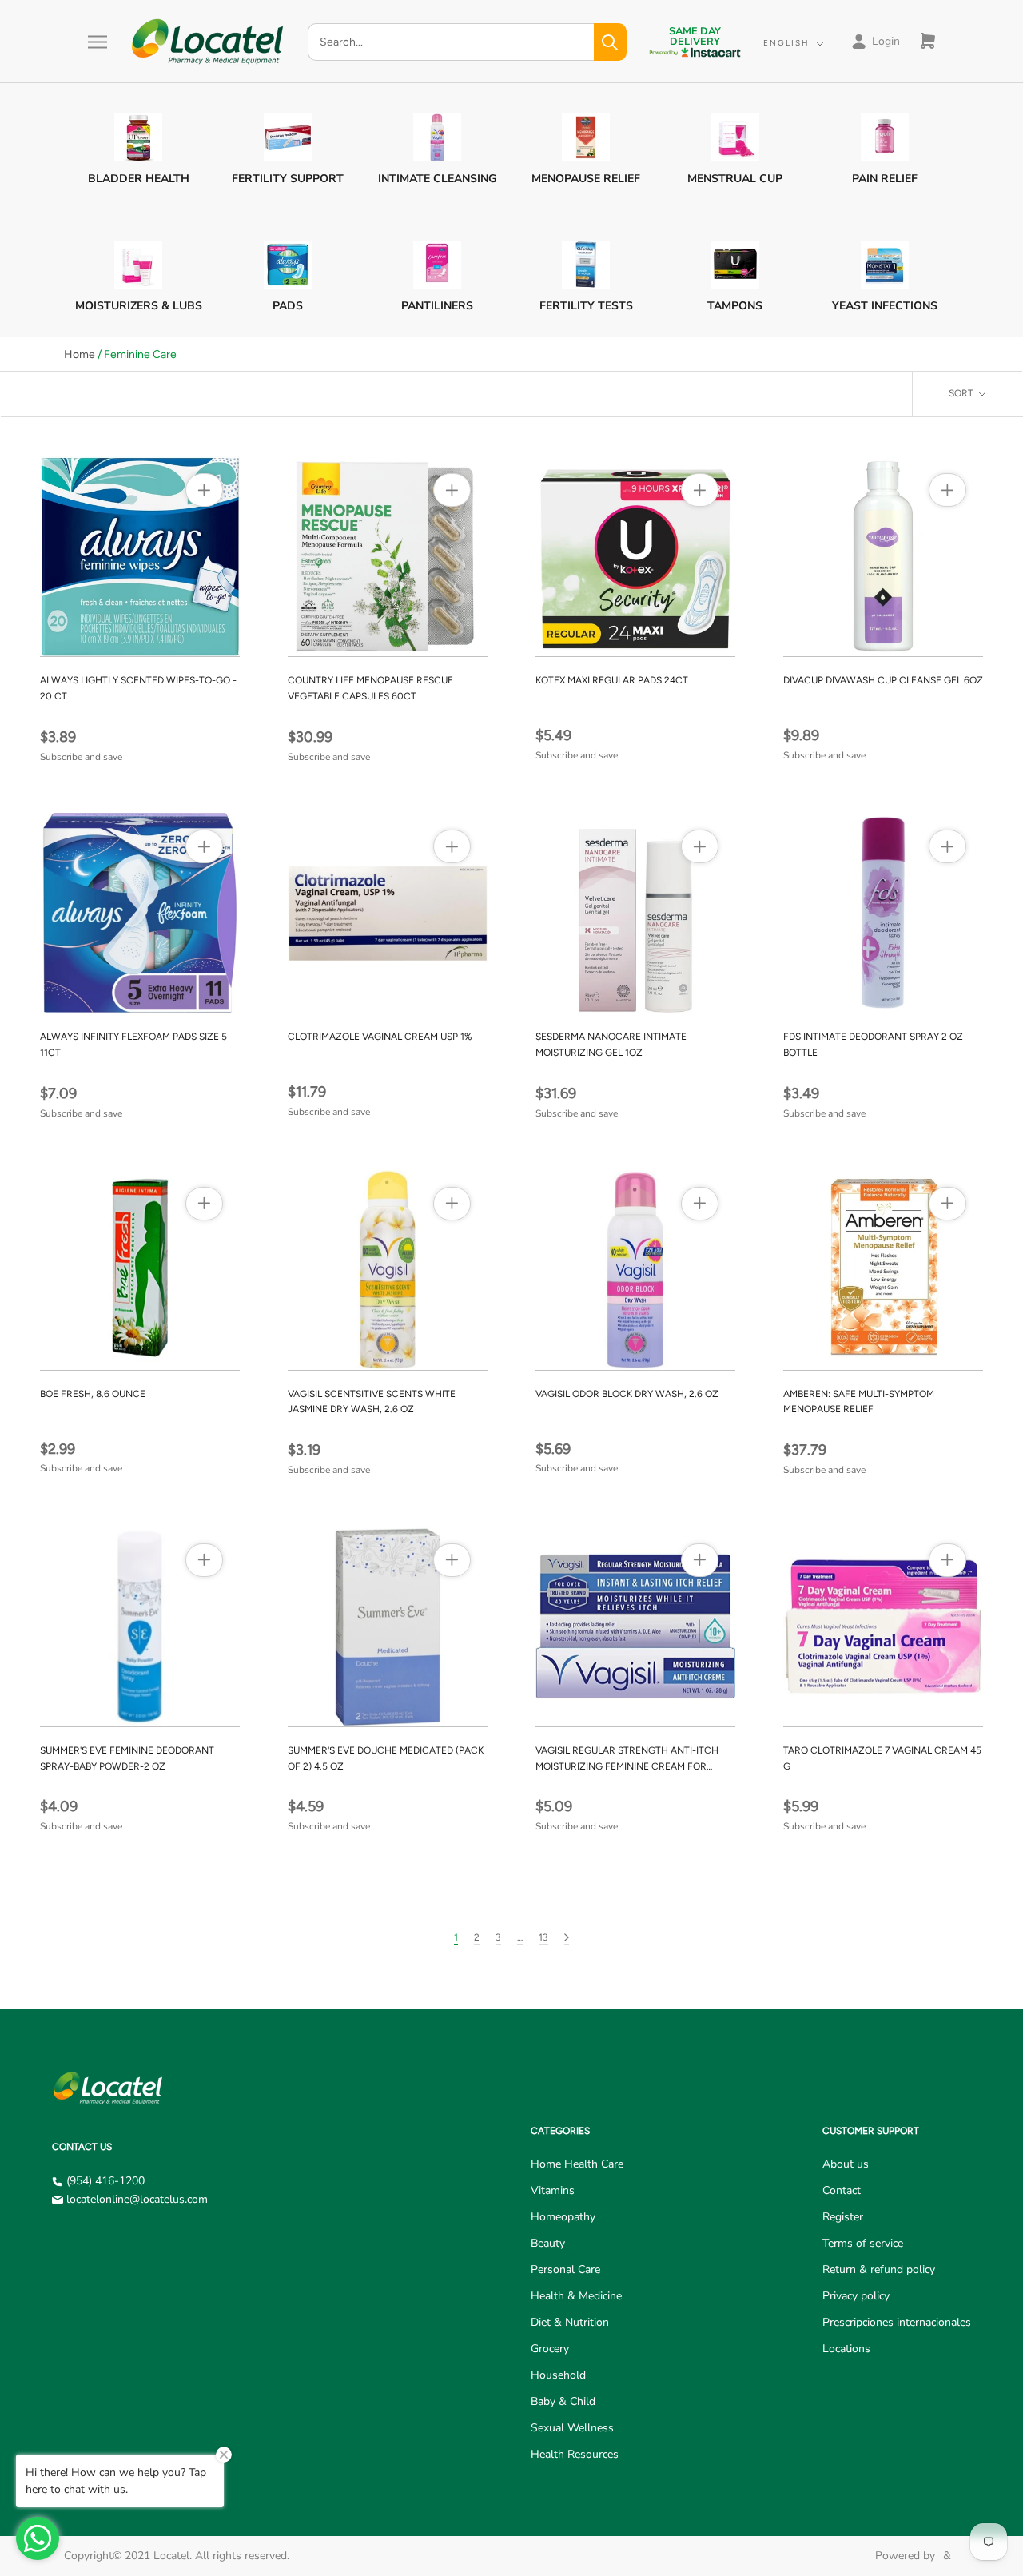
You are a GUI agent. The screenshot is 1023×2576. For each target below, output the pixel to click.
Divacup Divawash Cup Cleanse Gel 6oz (883, 680)
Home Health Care (577, 2164)
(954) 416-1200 (105, 2181)
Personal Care (565, 2269)
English (786, 43)
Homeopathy (563, 2217)
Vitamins (553, 2190)
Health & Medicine (576, 2296)
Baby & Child (563, 2401)
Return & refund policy (879, 2269)
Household (558, 2375)
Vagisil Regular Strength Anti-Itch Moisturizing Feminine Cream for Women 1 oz (627, 1766)
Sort (962, 393)
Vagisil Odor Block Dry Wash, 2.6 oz (627, 1394)
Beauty (548, 2243)
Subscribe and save (81, 757)
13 (543, 1937)
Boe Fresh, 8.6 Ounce (93, 1394)
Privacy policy (856, 2296)
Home (80, 354)
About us (846, 2164)
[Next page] (567, 1938)
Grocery (550, 2349)
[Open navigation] (98, 42)
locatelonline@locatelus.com (137, 2199)
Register (843, 2217)
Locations (846, 2349)
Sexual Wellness (572, 2428)
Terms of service (863, 2243)
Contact (842, 2190)
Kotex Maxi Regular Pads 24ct (612, 680)
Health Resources (575, 2454)
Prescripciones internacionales (897, 2322)
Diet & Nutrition (570, 2322)
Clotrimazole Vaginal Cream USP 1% (380, 1037)
